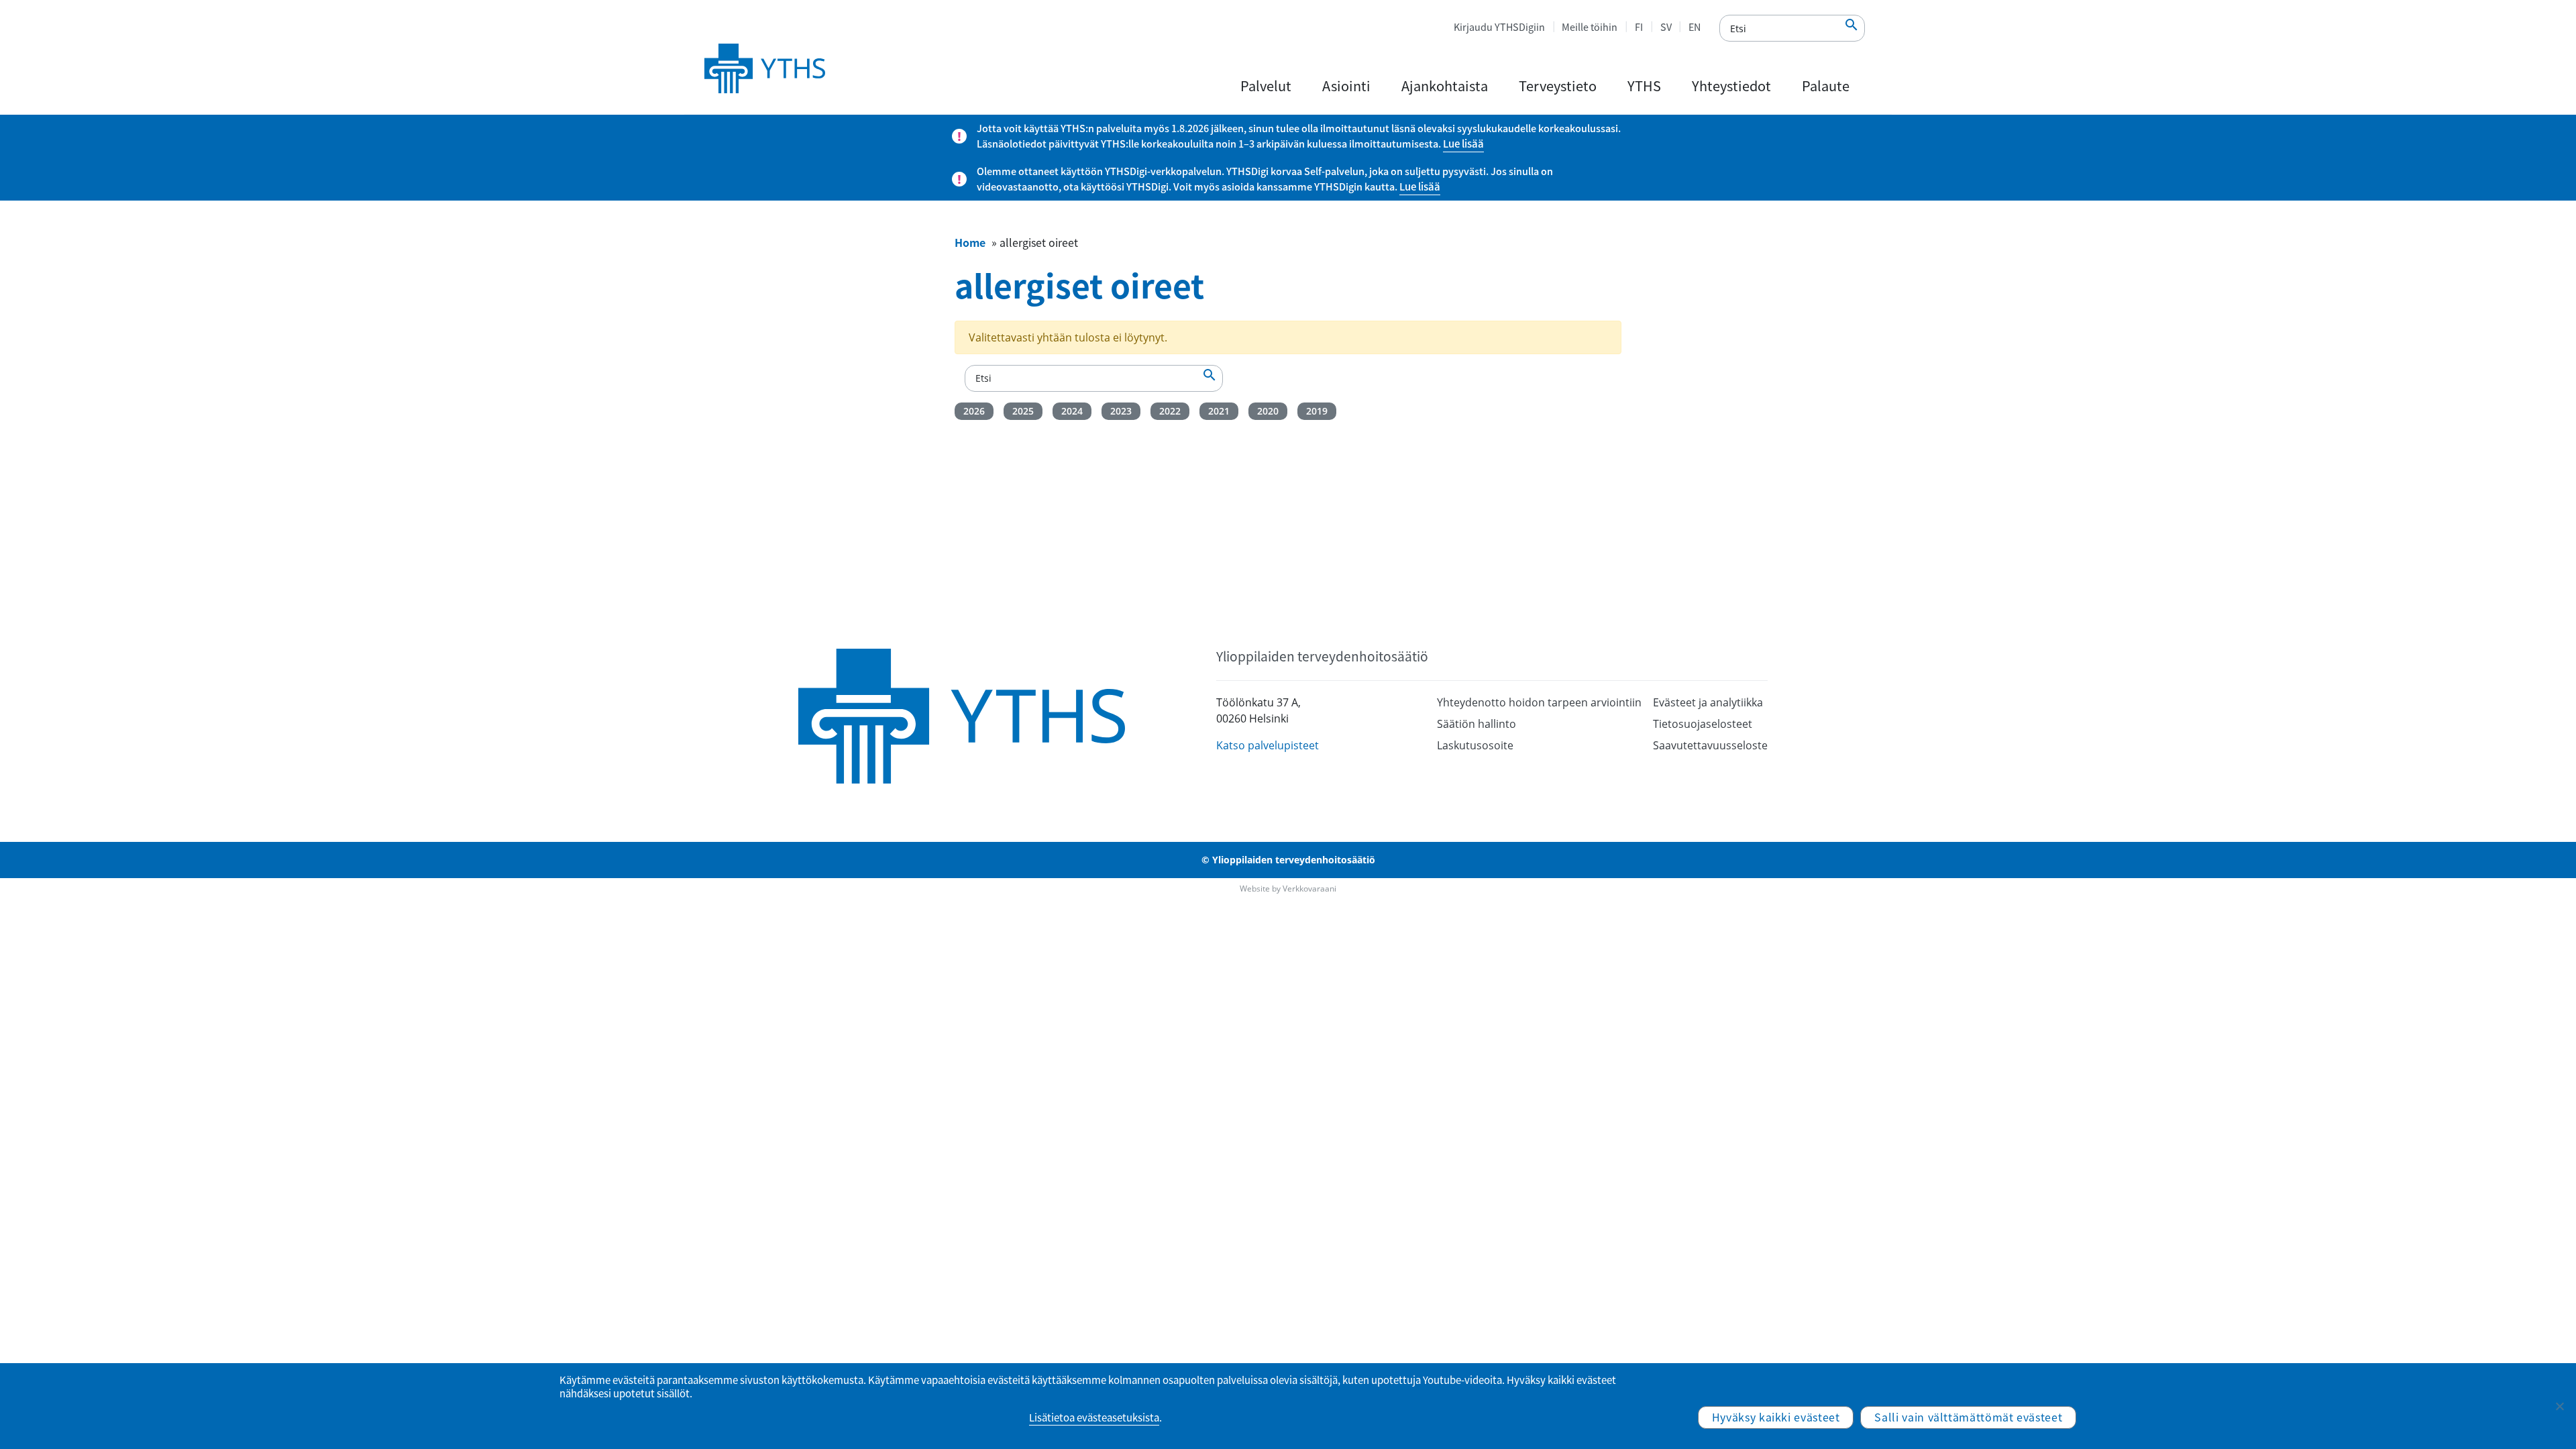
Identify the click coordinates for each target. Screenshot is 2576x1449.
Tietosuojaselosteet (1703, 724)
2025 (1023, 411)
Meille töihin (1590, 27)
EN (1695, 27)
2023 (1121, 411)
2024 (1072, 411)
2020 (1268, 411)
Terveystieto (1558, 86)
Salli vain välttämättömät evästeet (1968, 1417)
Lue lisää (1463, 144)
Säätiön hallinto (1477, 724)
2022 (1170, 411)
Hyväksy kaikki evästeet (1776, 1417)
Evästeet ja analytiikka (1708, 702)
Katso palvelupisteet (1268, 745)
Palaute (1826, 86)
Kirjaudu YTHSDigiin (1499, 27)
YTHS (1644, 86)
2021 (1219, 411)
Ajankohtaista (1445, 86)
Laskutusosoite (1475, 745)
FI (1639, 27)
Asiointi (1346, 86)
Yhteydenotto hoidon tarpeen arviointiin (1539, 702)
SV (1666, 27)
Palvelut (1266, 86)
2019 (1317, 411)
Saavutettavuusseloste (1710, 745)
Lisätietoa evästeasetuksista (1094, 1417)
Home (970, 242)
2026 (974, 411)
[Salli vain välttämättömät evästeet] (2559, 1406)
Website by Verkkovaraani (1288, 889)
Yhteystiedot (1731, 86)
